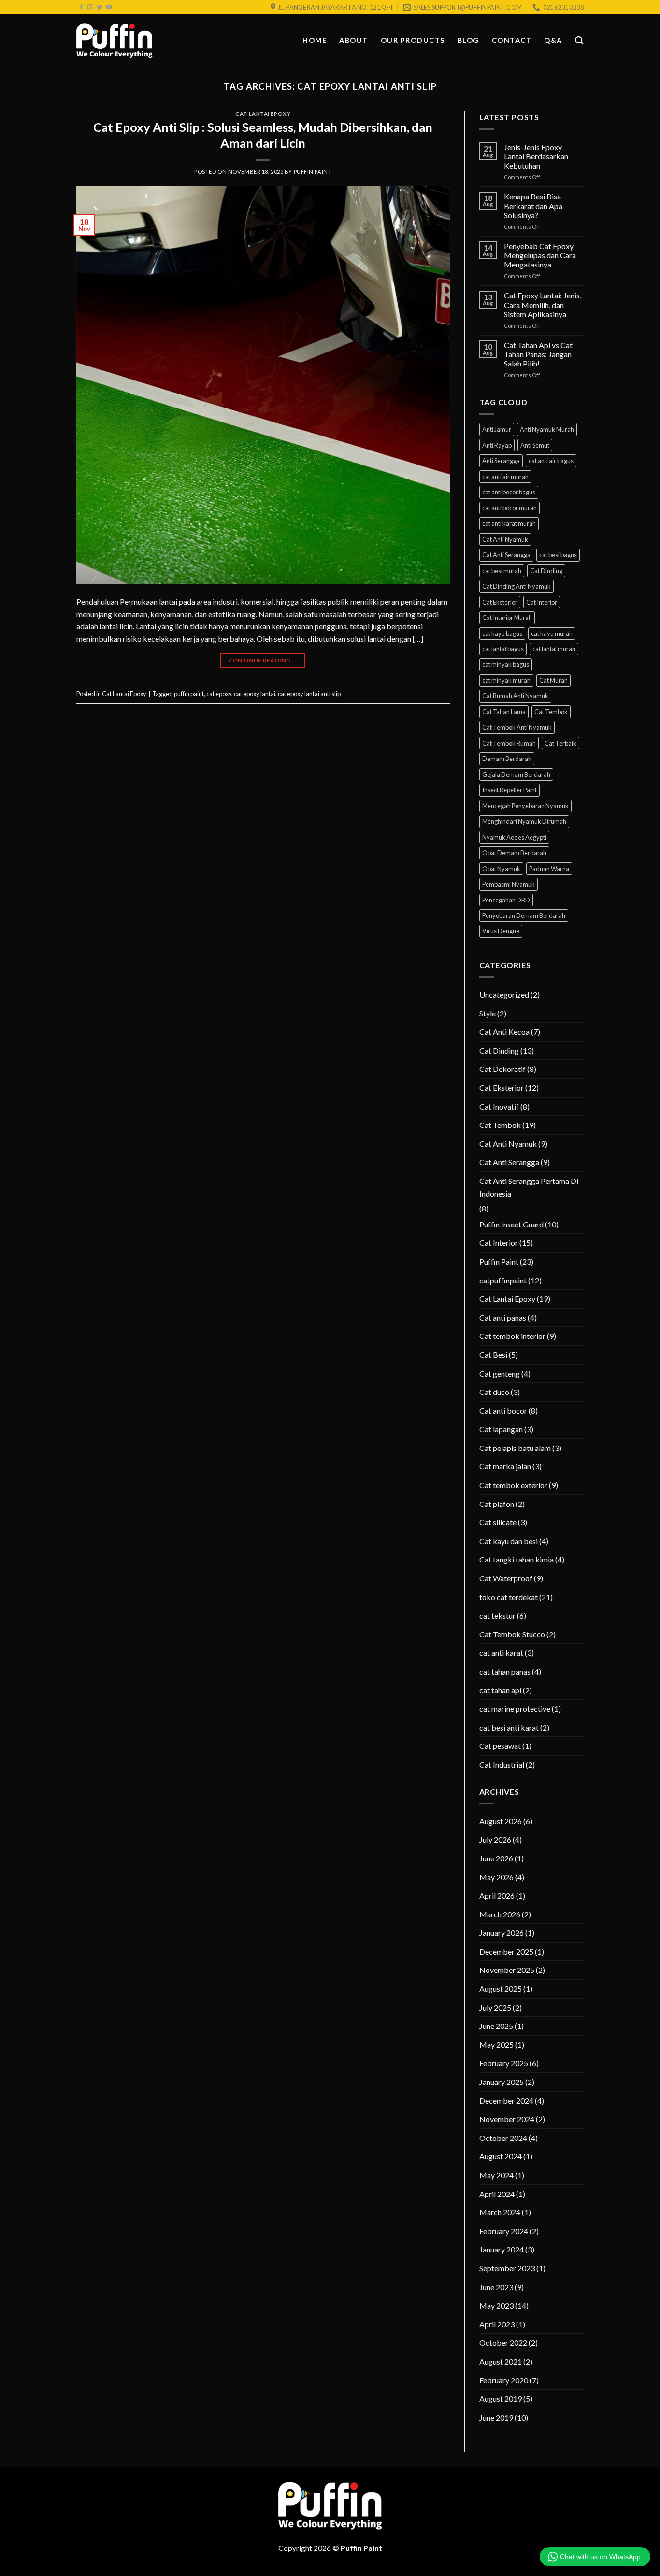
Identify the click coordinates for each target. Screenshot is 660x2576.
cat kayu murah (552, 633)
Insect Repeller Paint (509, 790)
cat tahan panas (505, 1671)
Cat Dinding (546, 571)
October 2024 (503, 2138)
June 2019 (496, 2417)
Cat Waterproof (506, 1578)
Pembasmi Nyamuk (509, 884)
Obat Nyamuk (501, 869)
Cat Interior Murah (507, 618)
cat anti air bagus (551, 461)
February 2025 (504, 2063)
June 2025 (496, 2026)
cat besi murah (502, 571)
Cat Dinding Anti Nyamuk (517, 586)
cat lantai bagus (503, 649)
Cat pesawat (500, 1746)
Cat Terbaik (560, 743)
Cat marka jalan (505, 1466)
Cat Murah (553, 680)
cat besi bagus (558, 555)
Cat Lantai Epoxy (263, 114)
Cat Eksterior (500, 602)
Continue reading (263, 660)
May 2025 (496, 2045)
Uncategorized (504, 994)
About (354, 40)
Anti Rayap (497, 445)
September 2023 (507, 2268)
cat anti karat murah (509, 523)
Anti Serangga (501, 461)
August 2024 (501, 2156)
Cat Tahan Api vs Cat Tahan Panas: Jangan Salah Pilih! (538, 354)
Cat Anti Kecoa (504, 1032)
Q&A (553, 40)
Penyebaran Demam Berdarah (524, 915)
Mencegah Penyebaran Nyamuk (525, 806)
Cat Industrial (502, 1765)
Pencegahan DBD (506, 900)
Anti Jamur (497, 429)
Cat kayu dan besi (509, 1541)
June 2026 (496, 1858)
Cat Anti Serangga (506, 555)
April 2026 (497, 1895)
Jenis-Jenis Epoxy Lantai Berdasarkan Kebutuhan (536, 156)
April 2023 (497, 2324)
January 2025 (502, 2082)
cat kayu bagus (502, 633)
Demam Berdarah (507, 759)
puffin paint (189, 694)
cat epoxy (219, 694)
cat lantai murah (554, 649)
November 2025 (507, 1970)
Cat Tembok (551, 712)
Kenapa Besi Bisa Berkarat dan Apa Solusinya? (533, 205)
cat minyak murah (506, 680)
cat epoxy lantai (255, 694)
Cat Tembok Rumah (509, 743)
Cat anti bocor (503, 1411)
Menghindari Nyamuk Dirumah (524, 821)
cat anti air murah (505, 477)
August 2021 (501, 2361)
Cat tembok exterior (513, 1485)
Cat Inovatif (499, 1106)
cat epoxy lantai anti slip (309, 694)
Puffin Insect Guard (511, 1224)
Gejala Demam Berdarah (516, 774)
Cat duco (494, 1392)
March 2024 (500, 2212)
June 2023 (496, 2287)
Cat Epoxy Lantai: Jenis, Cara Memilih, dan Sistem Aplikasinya (543, 304)
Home (315, 40)
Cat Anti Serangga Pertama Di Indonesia (529, 1187)
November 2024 (507, 2119)
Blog (468, 40)
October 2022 (503, 2343)
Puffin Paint (313, 172)
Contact (512, 40)
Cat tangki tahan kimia (517, 1559)
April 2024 (497, 2194)
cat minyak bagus (506, 664)
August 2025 (501, 1989)
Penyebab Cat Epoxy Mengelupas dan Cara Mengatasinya (540, 255)
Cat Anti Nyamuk (505, 539)
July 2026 (495, 1839)
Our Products (413, 40)
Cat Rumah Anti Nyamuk (515, 696)
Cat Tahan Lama (504, 712)
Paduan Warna (549, 869)
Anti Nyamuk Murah (547, 429)
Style (488, 1013)
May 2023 (496, 2305)
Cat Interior (542, 602)
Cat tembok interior (512, 1336)
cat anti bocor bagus (509, 492)
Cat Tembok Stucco (512, 1634)
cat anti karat (501, 1653)
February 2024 (504, 2231)
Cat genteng (500, 1373)
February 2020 (504, 2380)
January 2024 (502, 2249)
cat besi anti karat (509, 1727)
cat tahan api (500, 1690)
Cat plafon (497, 1504)
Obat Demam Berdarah (514, 853)
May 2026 (496, 1877)
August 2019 (501, 2399)
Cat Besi (493, 1355)
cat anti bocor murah (509, 508)
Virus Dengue (501, 931)
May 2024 (496, 2175)
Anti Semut (535, 445)
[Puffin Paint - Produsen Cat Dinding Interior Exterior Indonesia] (115, 41)
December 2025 (506, 1951)
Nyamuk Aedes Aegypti (514, 837)
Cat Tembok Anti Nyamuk (517, 727)
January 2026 (502, 1933)
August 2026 (501, 1821)
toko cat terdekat (509, 1597)
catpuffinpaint (503, 1280)
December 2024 (506, 2101)
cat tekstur (497, 1615)
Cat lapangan (501, 1429)
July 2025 (495, 2007)
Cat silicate (498, 1522)
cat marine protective (515, 1709)
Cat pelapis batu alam (515, 1448)
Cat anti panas (503, 1317)
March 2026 (500, 1914)
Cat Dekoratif (502, 1069)
